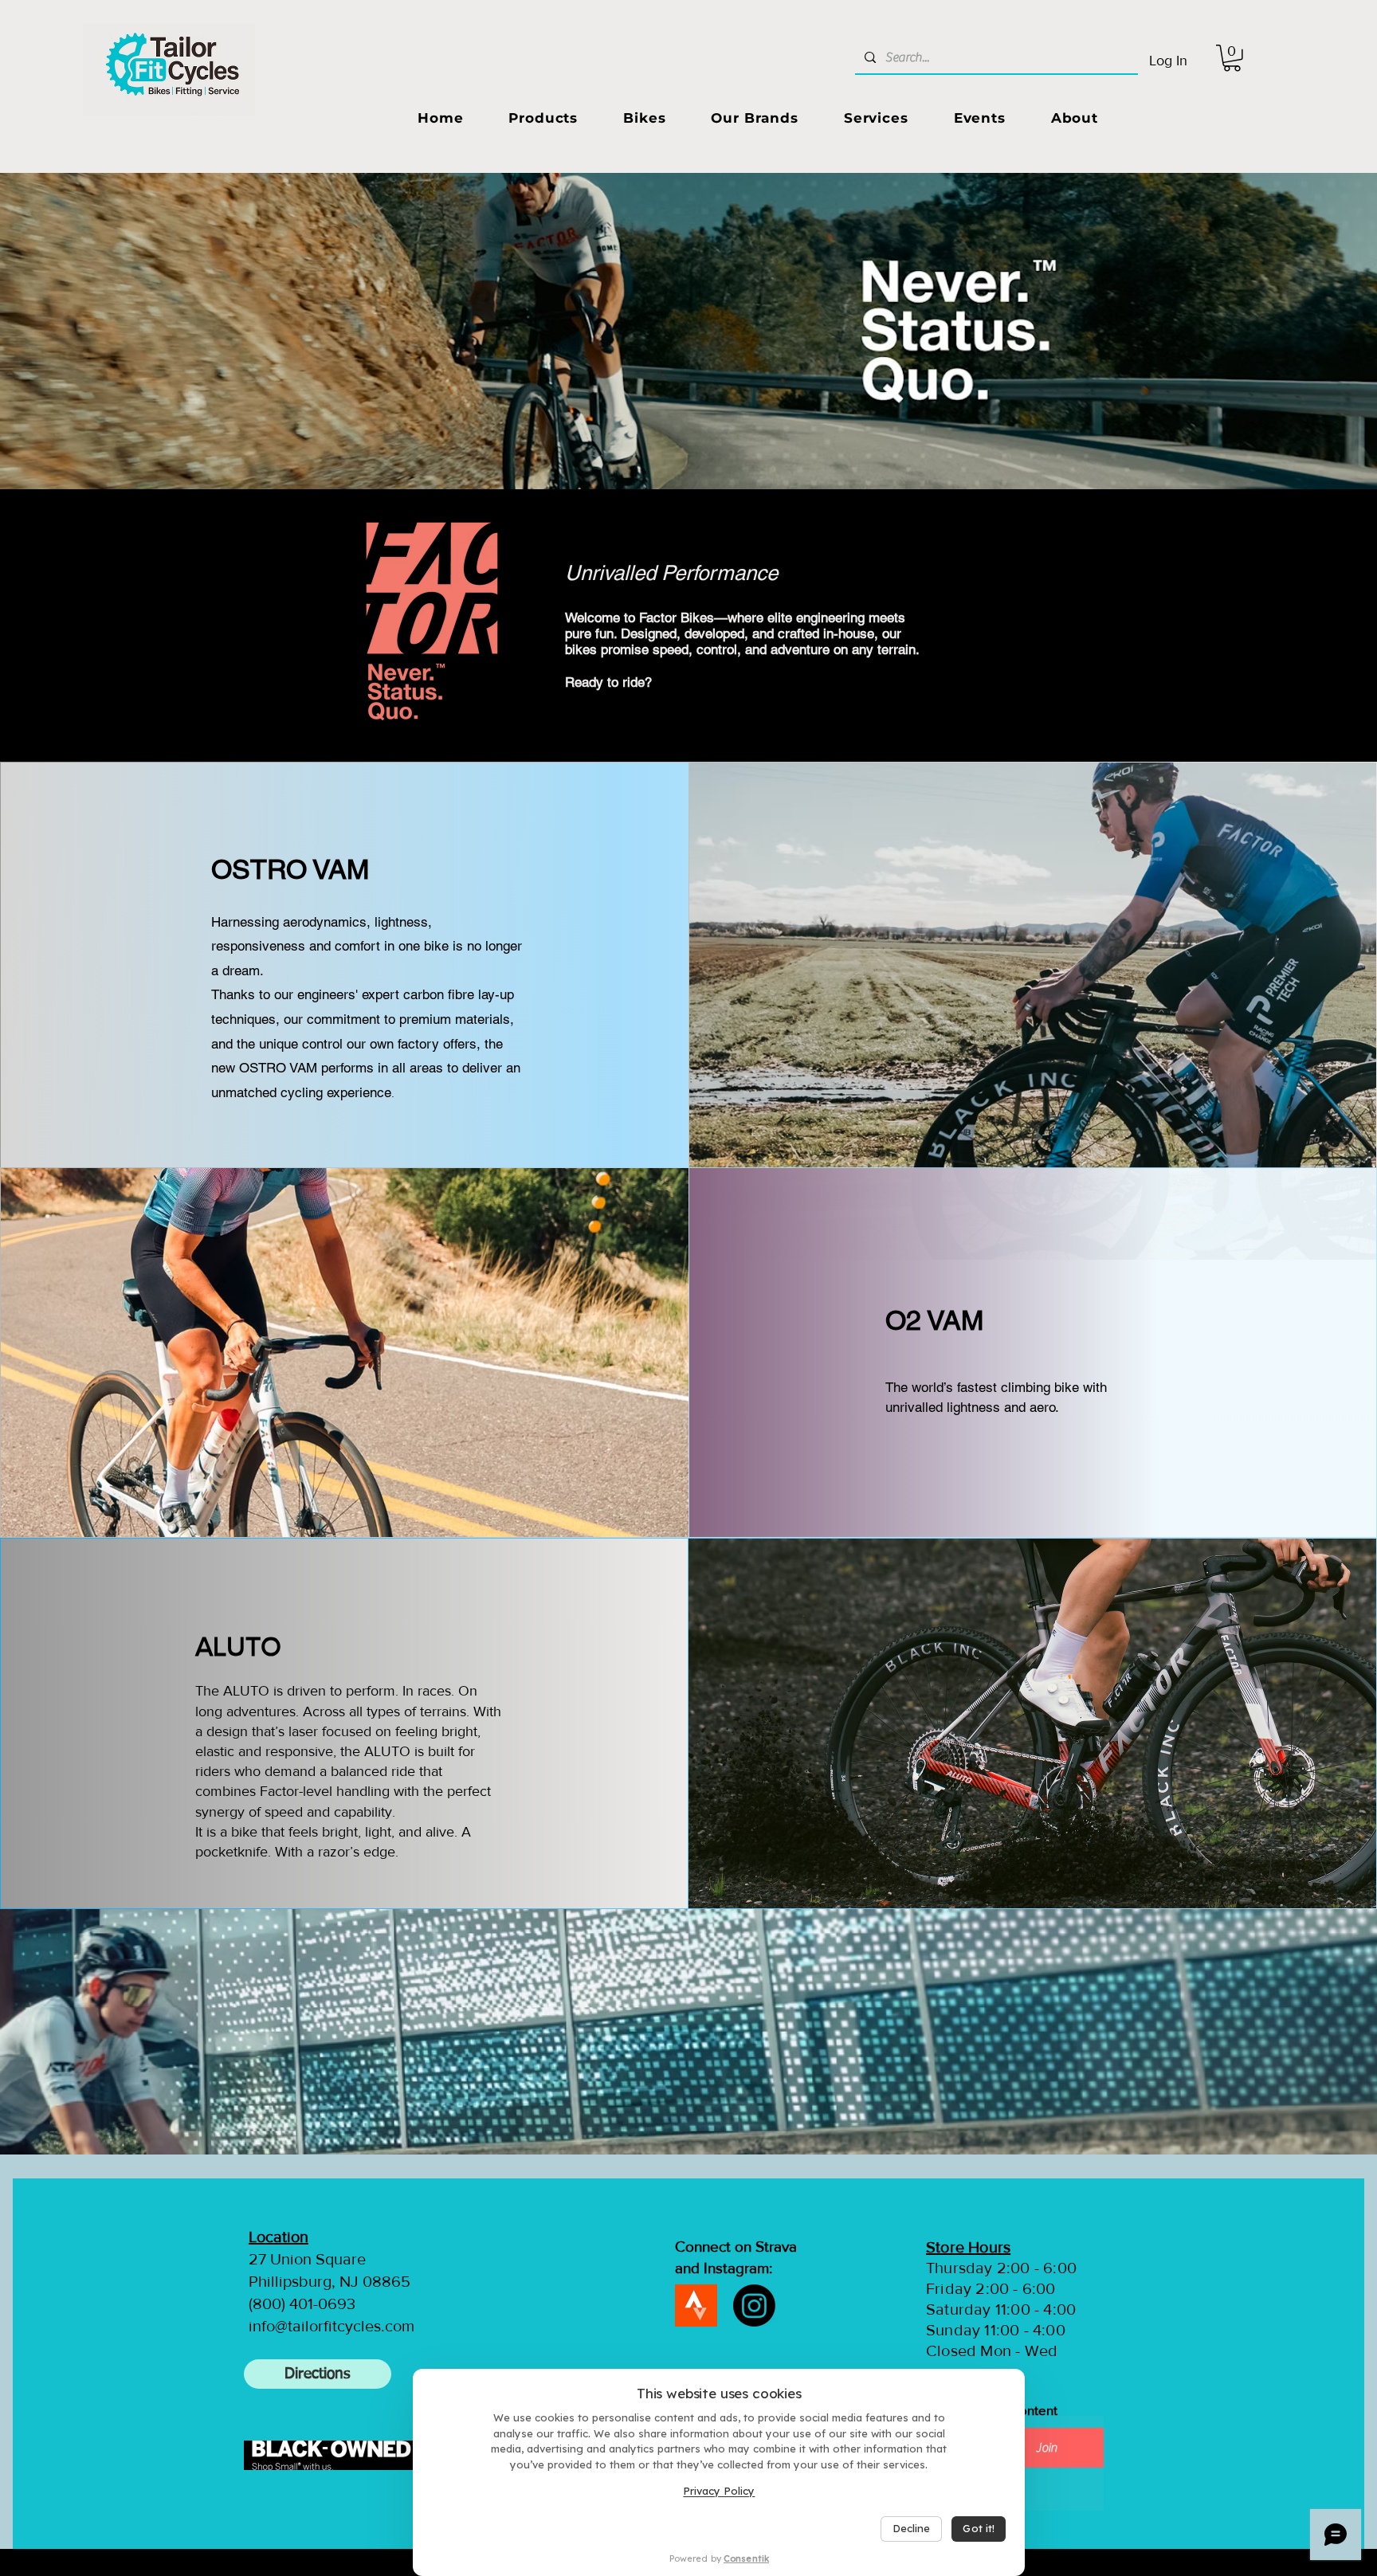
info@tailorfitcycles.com (331, 2326)
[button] (1232, 58)
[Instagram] (754, 2305)
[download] (696, 2305)
